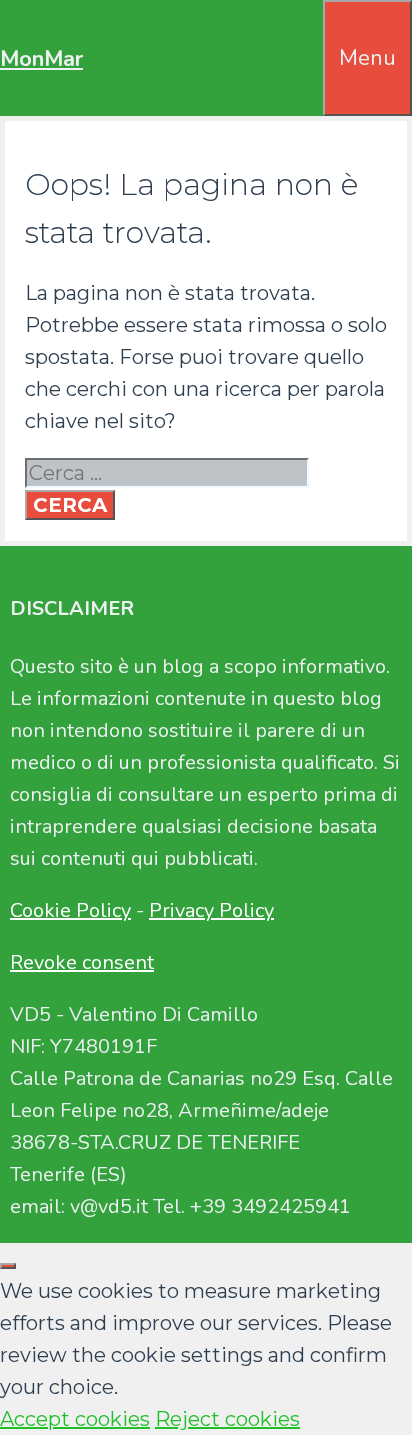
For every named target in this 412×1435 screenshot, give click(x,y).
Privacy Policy (211, 910)
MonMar (41, 59)
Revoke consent (82, 962)
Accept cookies (75, 1419)
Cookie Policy (70, 910)
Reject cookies (227, 1419)
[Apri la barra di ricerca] (309, 32)
